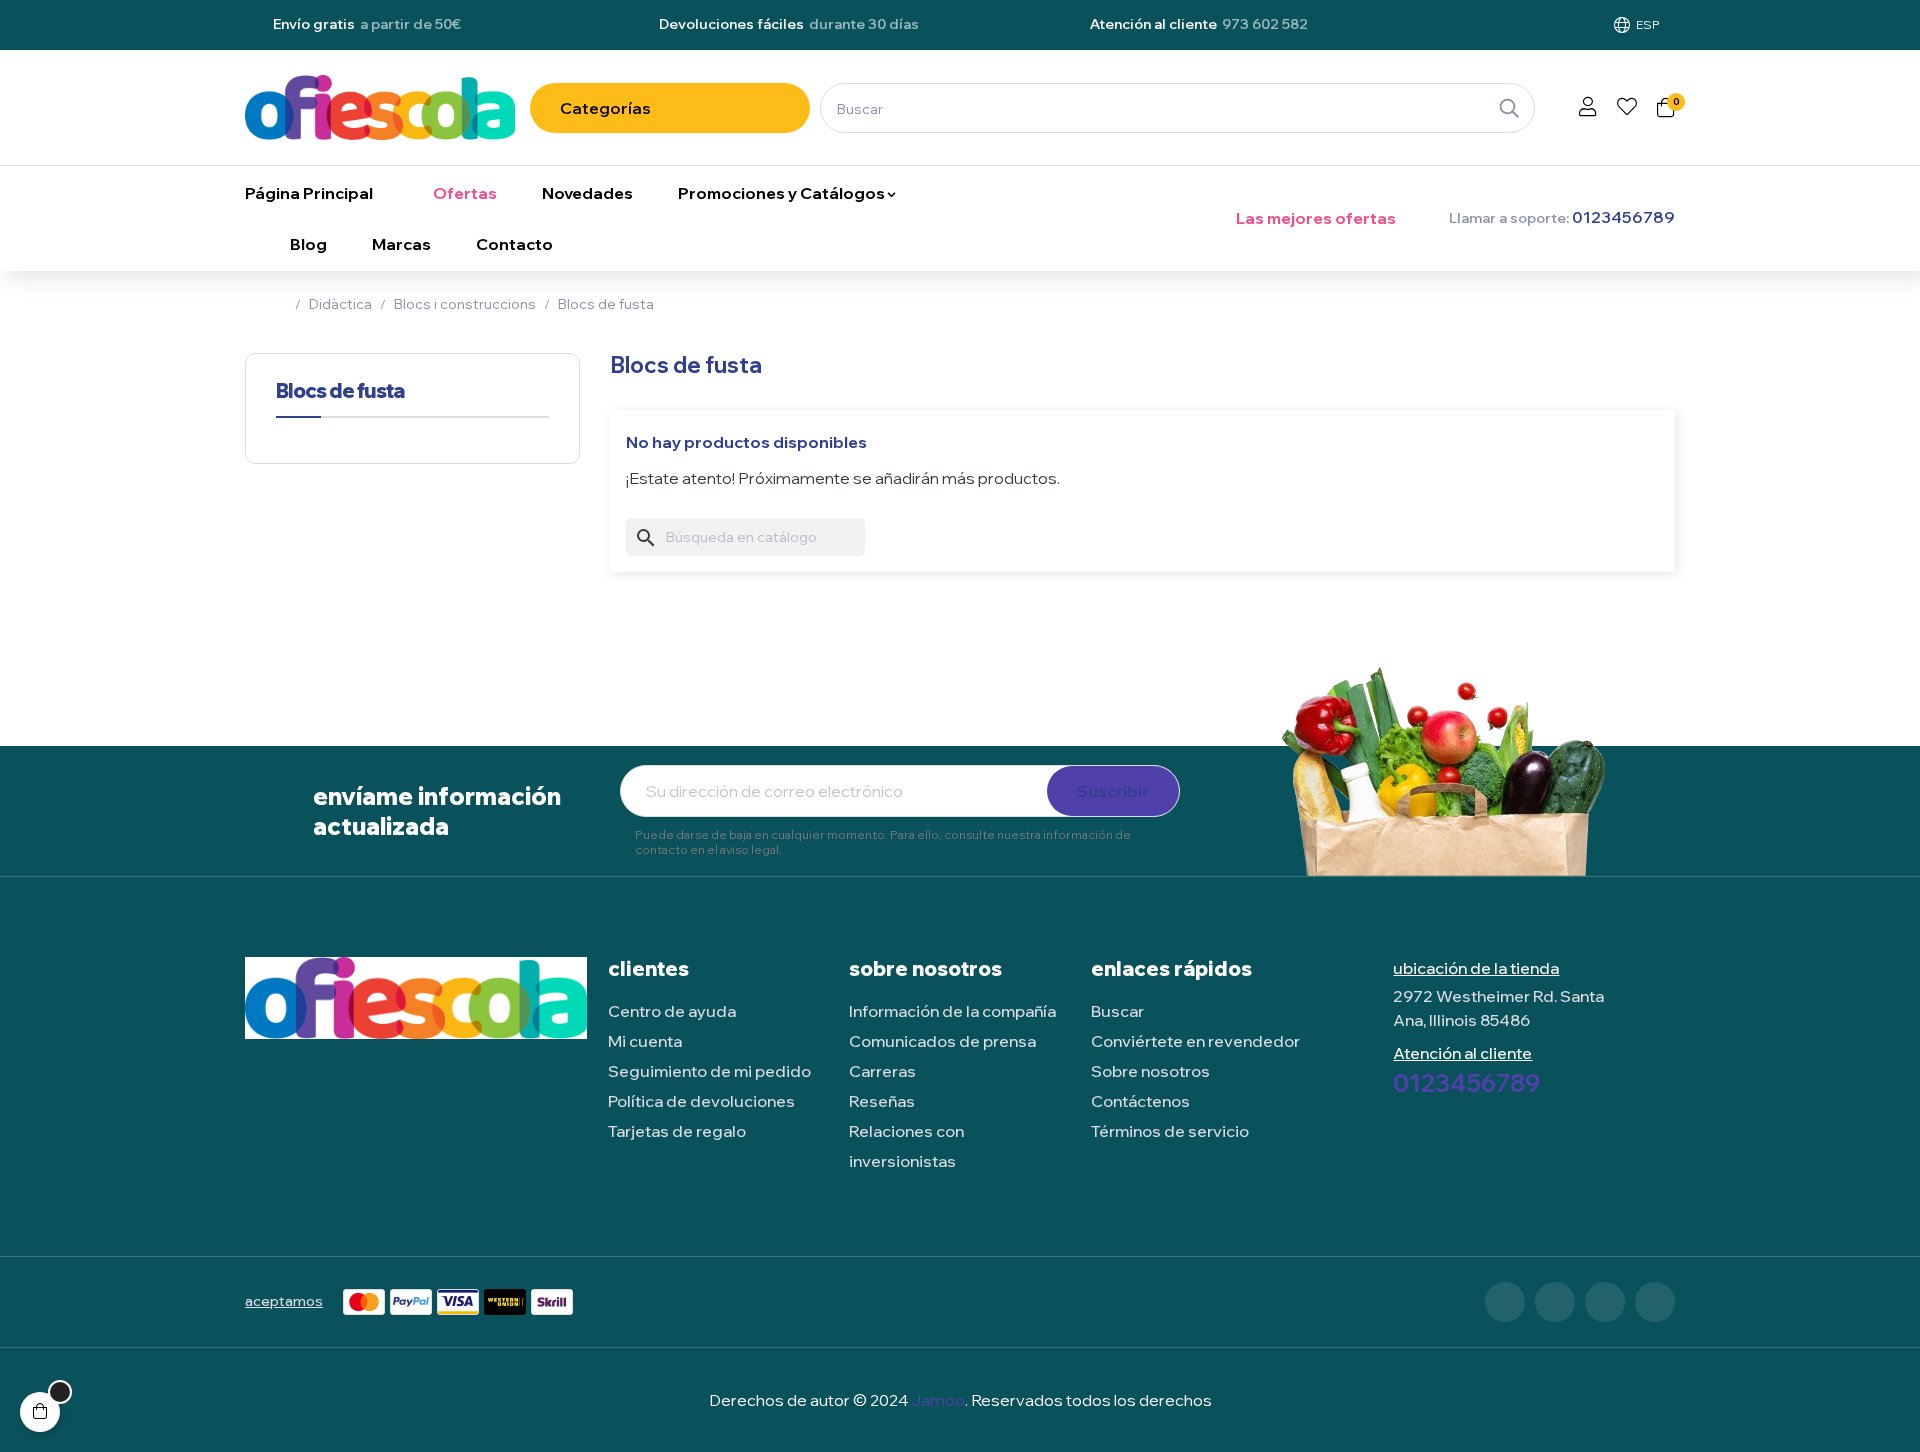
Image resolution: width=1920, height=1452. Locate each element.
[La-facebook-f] (1505, 1302)
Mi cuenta (645, 1041)
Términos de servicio (1170, 1131)
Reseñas (882, 1101)
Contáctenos (1140, 1101)
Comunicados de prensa (942, 1041)
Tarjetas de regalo (677, 1131)
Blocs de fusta (340, 390)
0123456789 (1466, 1083)
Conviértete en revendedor (1195, 1041)
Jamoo (938, 1400)
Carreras (882, 1071)
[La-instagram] (1605, 1302)
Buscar (1117, 1011)
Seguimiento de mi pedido (709, 1071)
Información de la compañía (952, 1011)
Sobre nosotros (1150, 1071)
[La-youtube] (1655, 1302)
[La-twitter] (1555, 1302)
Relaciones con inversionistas (906, 1146)
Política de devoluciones (701, 1101)
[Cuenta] (1588, 108)
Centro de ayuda (672, 1011)
